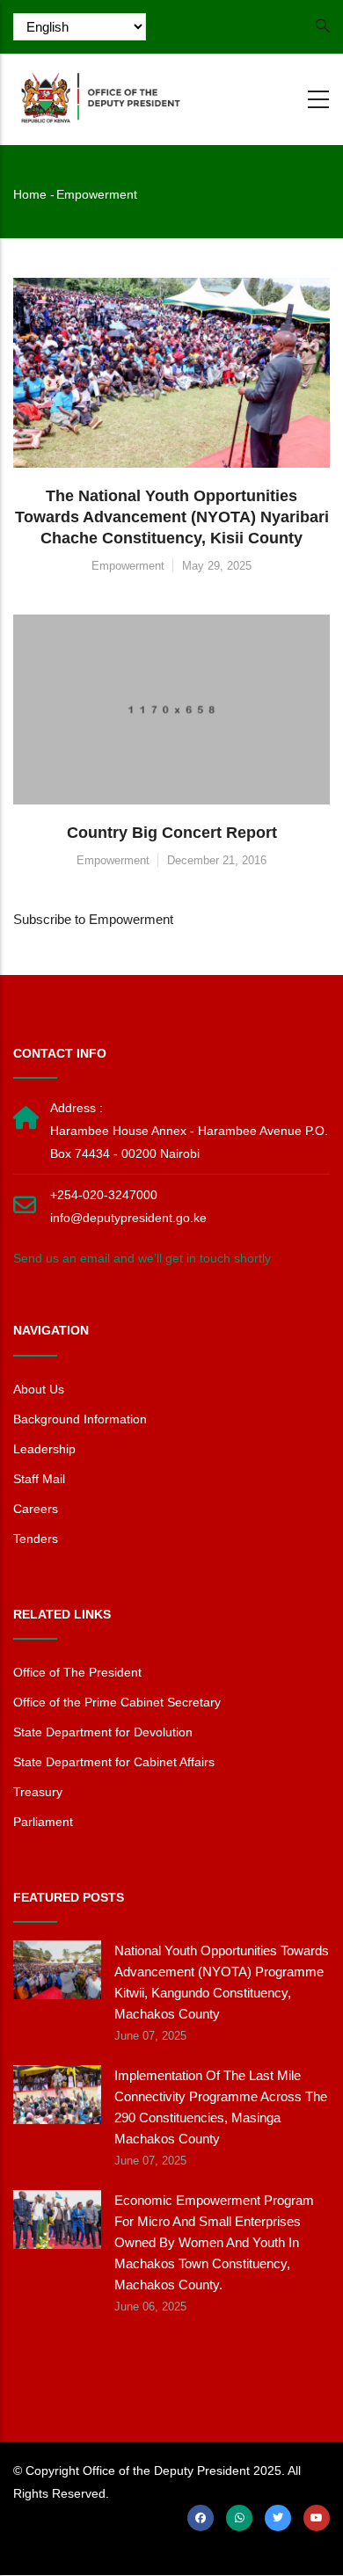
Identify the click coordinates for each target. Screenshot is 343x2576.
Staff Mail (39, 1479)
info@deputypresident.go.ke (128, 1218)
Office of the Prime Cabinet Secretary (117, 1702)
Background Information (80, 1419)
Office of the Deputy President (166, 2470)
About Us (39, 1389)
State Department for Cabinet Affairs (114, 1762)
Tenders (36, 1539)
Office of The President (77, 1672)
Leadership (44, 1449)
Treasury (38, 1792)
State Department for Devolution (103, 1732)
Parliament (43, 1822)
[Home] (101, 96)
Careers (36, 1509)
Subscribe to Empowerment (93, 919)
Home (30, 194)
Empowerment (128, 566)
